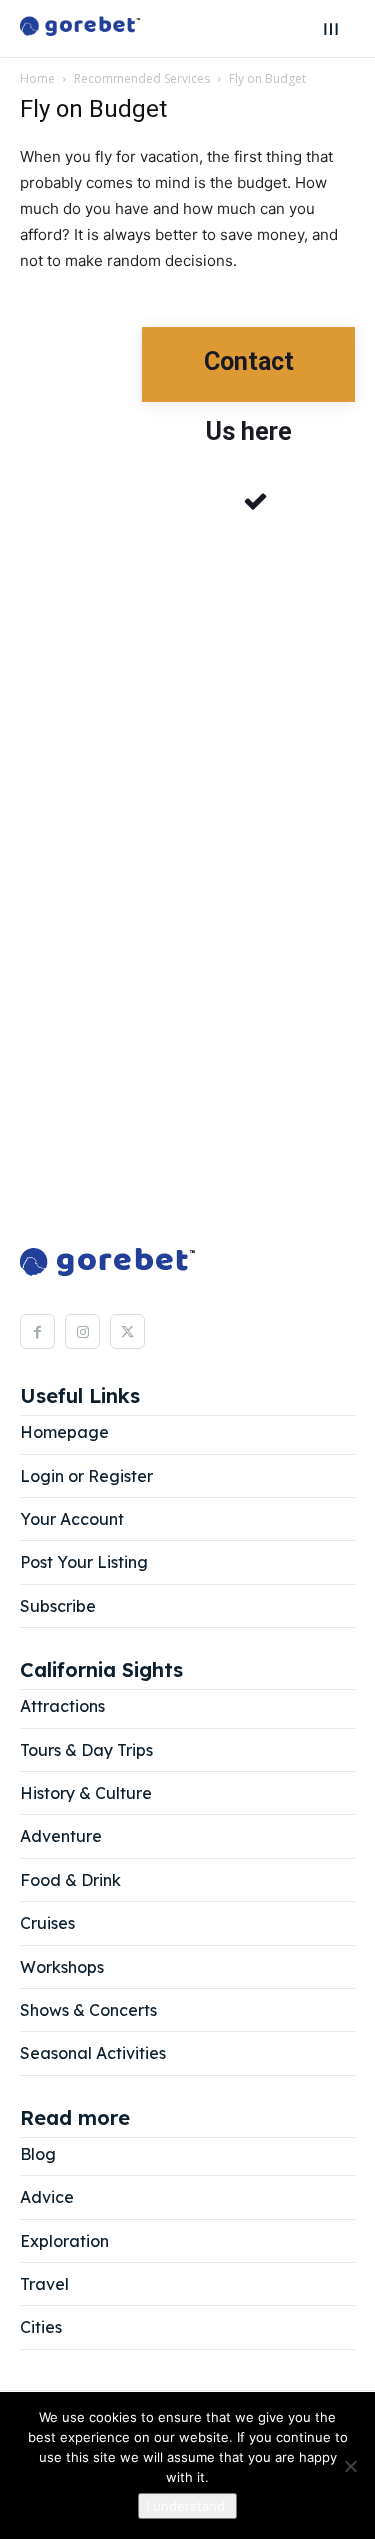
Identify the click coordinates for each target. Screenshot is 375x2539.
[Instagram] (82, 1331)
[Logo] (80, 29)
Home (37, 78)
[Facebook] (37, 1331)
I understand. (187, 2506)
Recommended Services (142, 78)
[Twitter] (127, 1331)
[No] (350, 2466)
